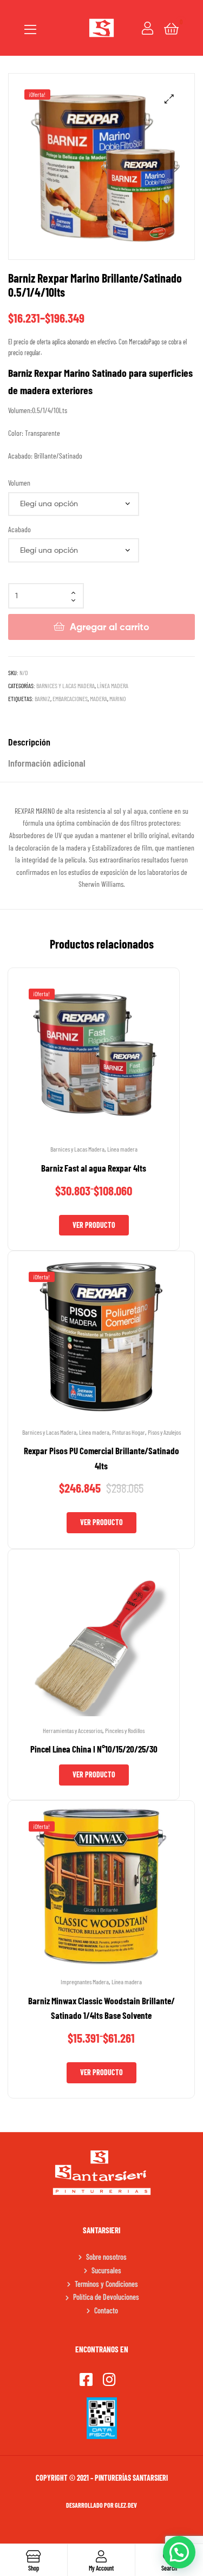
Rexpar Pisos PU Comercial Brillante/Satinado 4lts (101, 1458)
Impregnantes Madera (85, 1982)
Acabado (19, 529)
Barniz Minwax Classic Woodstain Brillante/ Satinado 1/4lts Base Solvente (101, 2008)
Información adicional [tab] (47, 763)
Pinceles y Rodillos (125, 1730)
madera (99, 698)
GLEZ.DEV (126, 2505)
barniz (42, 698)
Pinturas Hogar (129, 1432)
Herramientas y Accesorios (73, 1730)
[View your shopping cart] (171, 28)
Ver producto (94, 1225)
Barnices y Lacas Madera (66, 685)
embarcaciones (70, 698)
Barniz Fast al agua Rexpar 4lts (94, 1168)
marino (117, 698)
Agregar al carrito (110, 627)
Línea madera (113, 685)
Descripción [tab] (29, 742)
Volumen (19, 483)
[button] (169, 99)
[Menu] (31, 28)
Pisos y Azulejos (164, 1432)
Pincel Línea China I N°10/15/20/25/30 (94, 1749)
